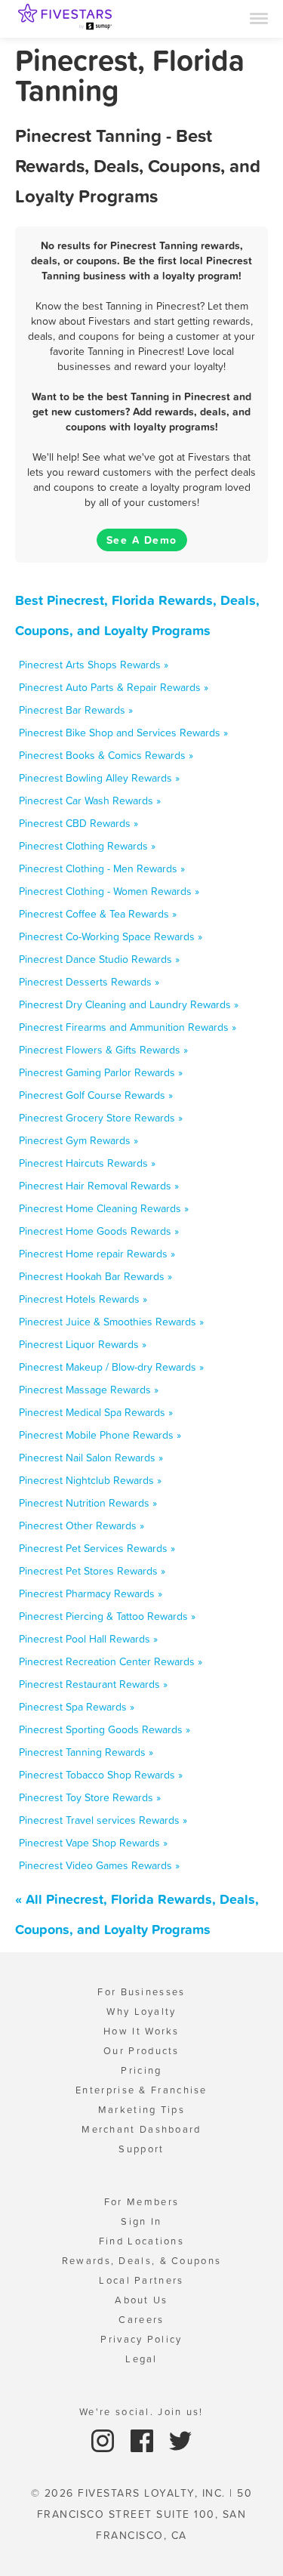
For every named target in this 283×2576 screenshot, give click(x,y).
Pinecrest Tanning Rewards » (86, 1752)
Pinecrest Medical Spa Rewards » (96, 1412)
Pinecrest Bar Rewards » (76, 710)
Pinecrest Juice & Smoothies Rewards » (111, 1322)
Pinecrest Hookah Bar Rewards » (95, 1276)
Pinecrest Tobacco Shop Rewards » (101, 1775)
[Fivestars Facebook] (144, 2440)
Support (141, 2149)
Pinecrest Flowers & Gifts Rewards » (103, 1050)
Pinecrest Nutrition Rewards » (88, 1503)
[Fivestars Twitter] (180, 2440)
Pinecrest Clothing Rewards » (87, 846)
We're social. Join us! (141, 2412)
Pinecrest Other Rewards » (82, 1526)
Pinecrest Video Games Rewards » (99, 1865)
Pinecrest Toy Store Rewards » (90, 1797)
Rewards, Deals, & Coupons (142, 2261)
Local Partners (141, 2280)
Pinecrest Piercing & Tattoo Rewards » (107, 1616)
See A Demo (142, 540)
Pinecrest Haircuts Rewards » (87, 1163)
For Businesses (141, 1992)
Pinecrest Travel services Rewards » (103, 1820)
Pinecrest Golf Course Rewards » (96, 1095)
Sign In (141, 2221)
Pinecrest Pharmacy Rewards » (91, 1593)
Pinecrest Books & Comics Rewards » (106, 755)
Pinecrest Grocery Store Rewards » (101, 1118)
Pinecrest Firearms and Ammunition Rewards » (128, 1027)
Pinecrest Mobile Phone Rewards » (100, 1435)
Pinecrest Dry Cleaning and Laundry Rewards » (129, 1004)
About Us (141, 2300)
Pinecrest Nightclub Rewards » (90, 1480)
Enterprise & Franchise (141, 2090)
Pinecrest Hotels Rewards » (83, 1299)
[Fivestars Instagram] (105, 2440)
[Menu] (259, 17)
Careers (141, 2320)
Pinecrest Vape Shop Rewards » (93, 1843)
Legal (141, 2359)
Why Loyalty (141, 2011)
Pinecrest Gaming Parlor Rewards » (101, 1072)
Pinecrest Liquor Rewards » (83, 1344)
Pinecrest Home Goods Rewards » (99, 1231)
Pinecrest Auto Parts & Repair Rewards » (114, 687)
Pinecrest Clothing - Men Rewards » (102, 868)
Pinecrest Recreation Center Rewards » (111, 1661)
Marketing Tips (141, 2110)
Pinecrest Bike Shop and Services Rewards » (123, 733)
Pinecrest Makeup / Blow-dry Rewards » (111, 1367)
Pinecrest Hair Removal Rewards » (99, 1186)
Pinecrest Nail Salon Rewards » (91, 1458)
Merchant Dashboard (141, 2129)
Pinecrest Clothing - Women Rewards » (109, 891)
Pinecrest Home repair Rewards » (97, 1254)
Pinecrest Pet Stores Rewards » (92, 1571)
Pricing (141, 2070)
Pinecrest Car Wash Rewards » (90, 801)
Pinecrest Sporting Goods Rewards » (105, 1729)
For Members (141, 2202)
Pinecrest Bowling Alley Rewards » (99, 778)
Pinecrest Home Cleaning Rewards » (104, 1208)
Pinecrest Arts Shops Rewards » (94, 665)
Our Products (141, 2051)
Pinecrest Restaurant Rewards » (93, 1684)
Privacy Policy (141, 2339)
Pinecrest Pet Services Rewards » (97, 1548)
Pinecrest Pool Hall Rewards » (88, 1639)
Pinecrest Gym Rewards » (78, 1140)
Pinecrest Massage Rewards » (89, 1390)
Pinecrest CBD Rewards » (78, 823)
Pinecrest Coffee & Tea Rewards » (98, 914)
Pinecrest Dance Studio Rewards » (99, 959)
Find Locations (141, 2241)
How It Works (141, 2031)
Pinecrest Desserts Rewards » (89, 982)
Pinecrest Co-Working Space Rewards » (111, 936)
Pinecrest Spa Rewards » (77, 1707)
